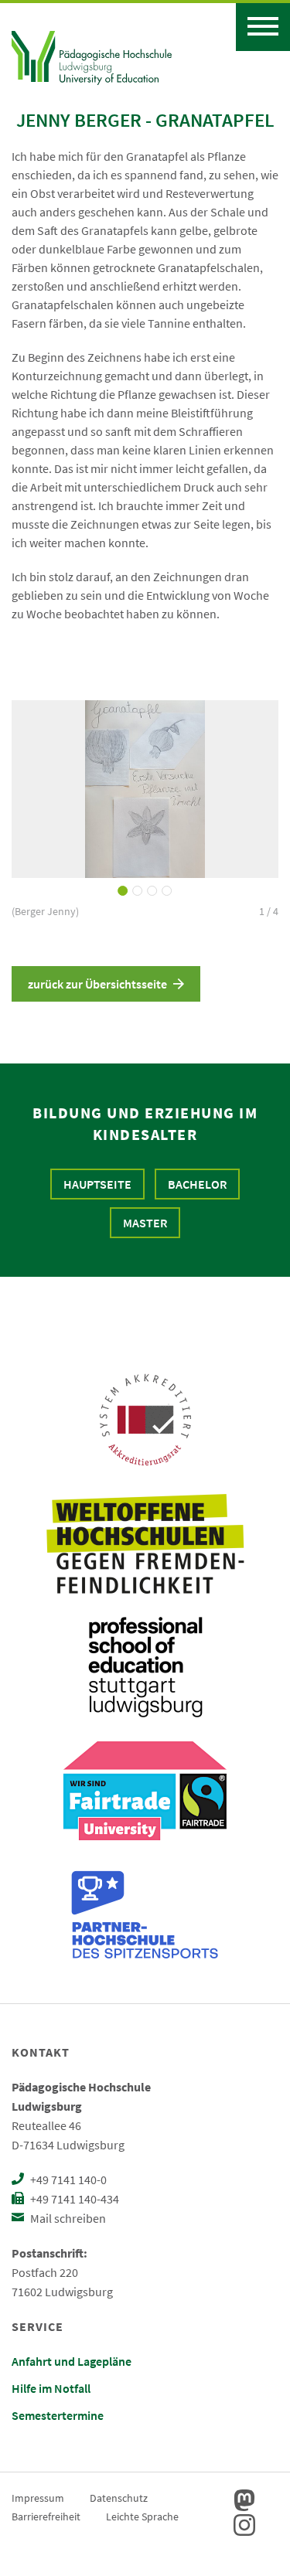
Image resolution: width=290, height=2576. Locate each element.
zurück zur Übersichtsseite (97, 984)
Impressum (38, 2498)
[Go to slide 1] (123, 891)
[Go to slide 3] (153, 891)
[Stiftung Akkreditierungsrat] (145, 1420)
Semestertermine (58, 2415)
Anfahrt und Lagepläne (72, 2361)
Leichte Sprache (142, 2516)
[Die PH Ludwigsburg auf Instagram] (244, 2525)
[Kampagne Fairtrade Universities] (145, 1791)
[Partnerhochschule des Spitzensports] (145, 1914)
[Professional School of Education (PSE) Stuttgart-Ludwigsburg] (145, 1667)
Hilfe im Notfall (51, 2388)
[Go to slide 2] (138, 891)
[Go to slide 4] (167, 891)
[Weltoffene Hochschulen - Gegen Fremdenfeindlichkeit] (145, 1543)
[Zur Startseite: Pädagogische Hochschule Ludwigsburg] (92, 56)
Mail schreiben (67, 2218)
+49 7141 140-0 (67, 2180)
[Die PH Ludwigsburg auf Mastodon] (244, 2500)
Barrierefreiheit (46, 2516)
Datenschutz (119, 2498)
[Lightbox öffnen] (145, 789)
